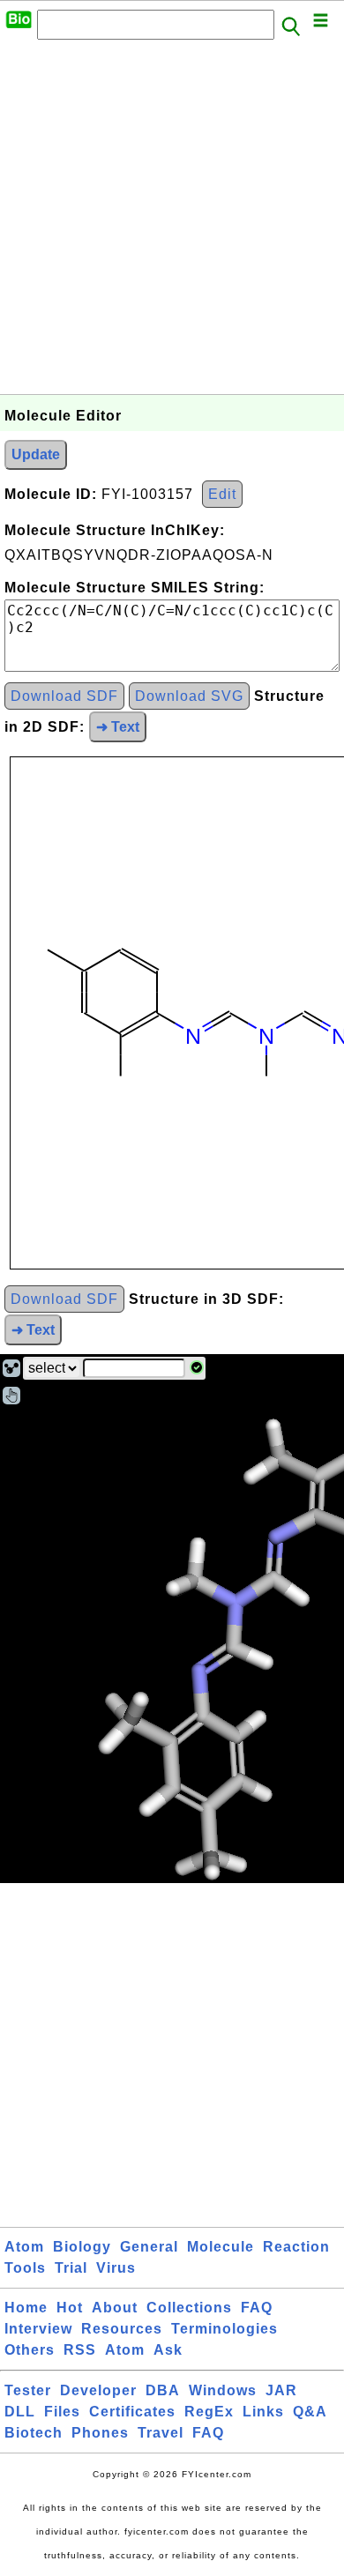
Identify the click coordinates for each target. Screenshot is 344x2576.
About (115, 2308)
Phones (100, 2433)
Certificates (132, 2412)
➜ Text (118, 727)
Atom (24, 2247)
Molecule (221, 2247)
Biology (82, 2247)
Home (26, 2308)
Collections (189, 2308)
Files (62, 2412)
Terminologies (224, 2329)
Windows (223, 2390)
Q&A (310, 2412)
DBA (163, 2390)
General (149, 2247)
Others (30, 2350)
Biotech (34, 2433)
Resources (122, 2329)
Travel (161, 2433)
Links (263, 2412)
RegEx (209, 2412)
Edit (222, 494)
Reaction (296, 2247)
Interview (38, 2329)
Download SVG (189, 696)
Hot (70, 2308)
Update (36, 454)
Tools (25, 2268)
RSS (80, 2350)
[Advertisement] (172, 222)
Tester (28, 2390)
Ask (168, 2350)
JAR (281, 2390)
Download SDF (64, 696)
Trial (71, 2268)
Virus (116, 2268)
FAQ (257, 2308)
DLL (20, 2412)
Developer (98, 2390)
